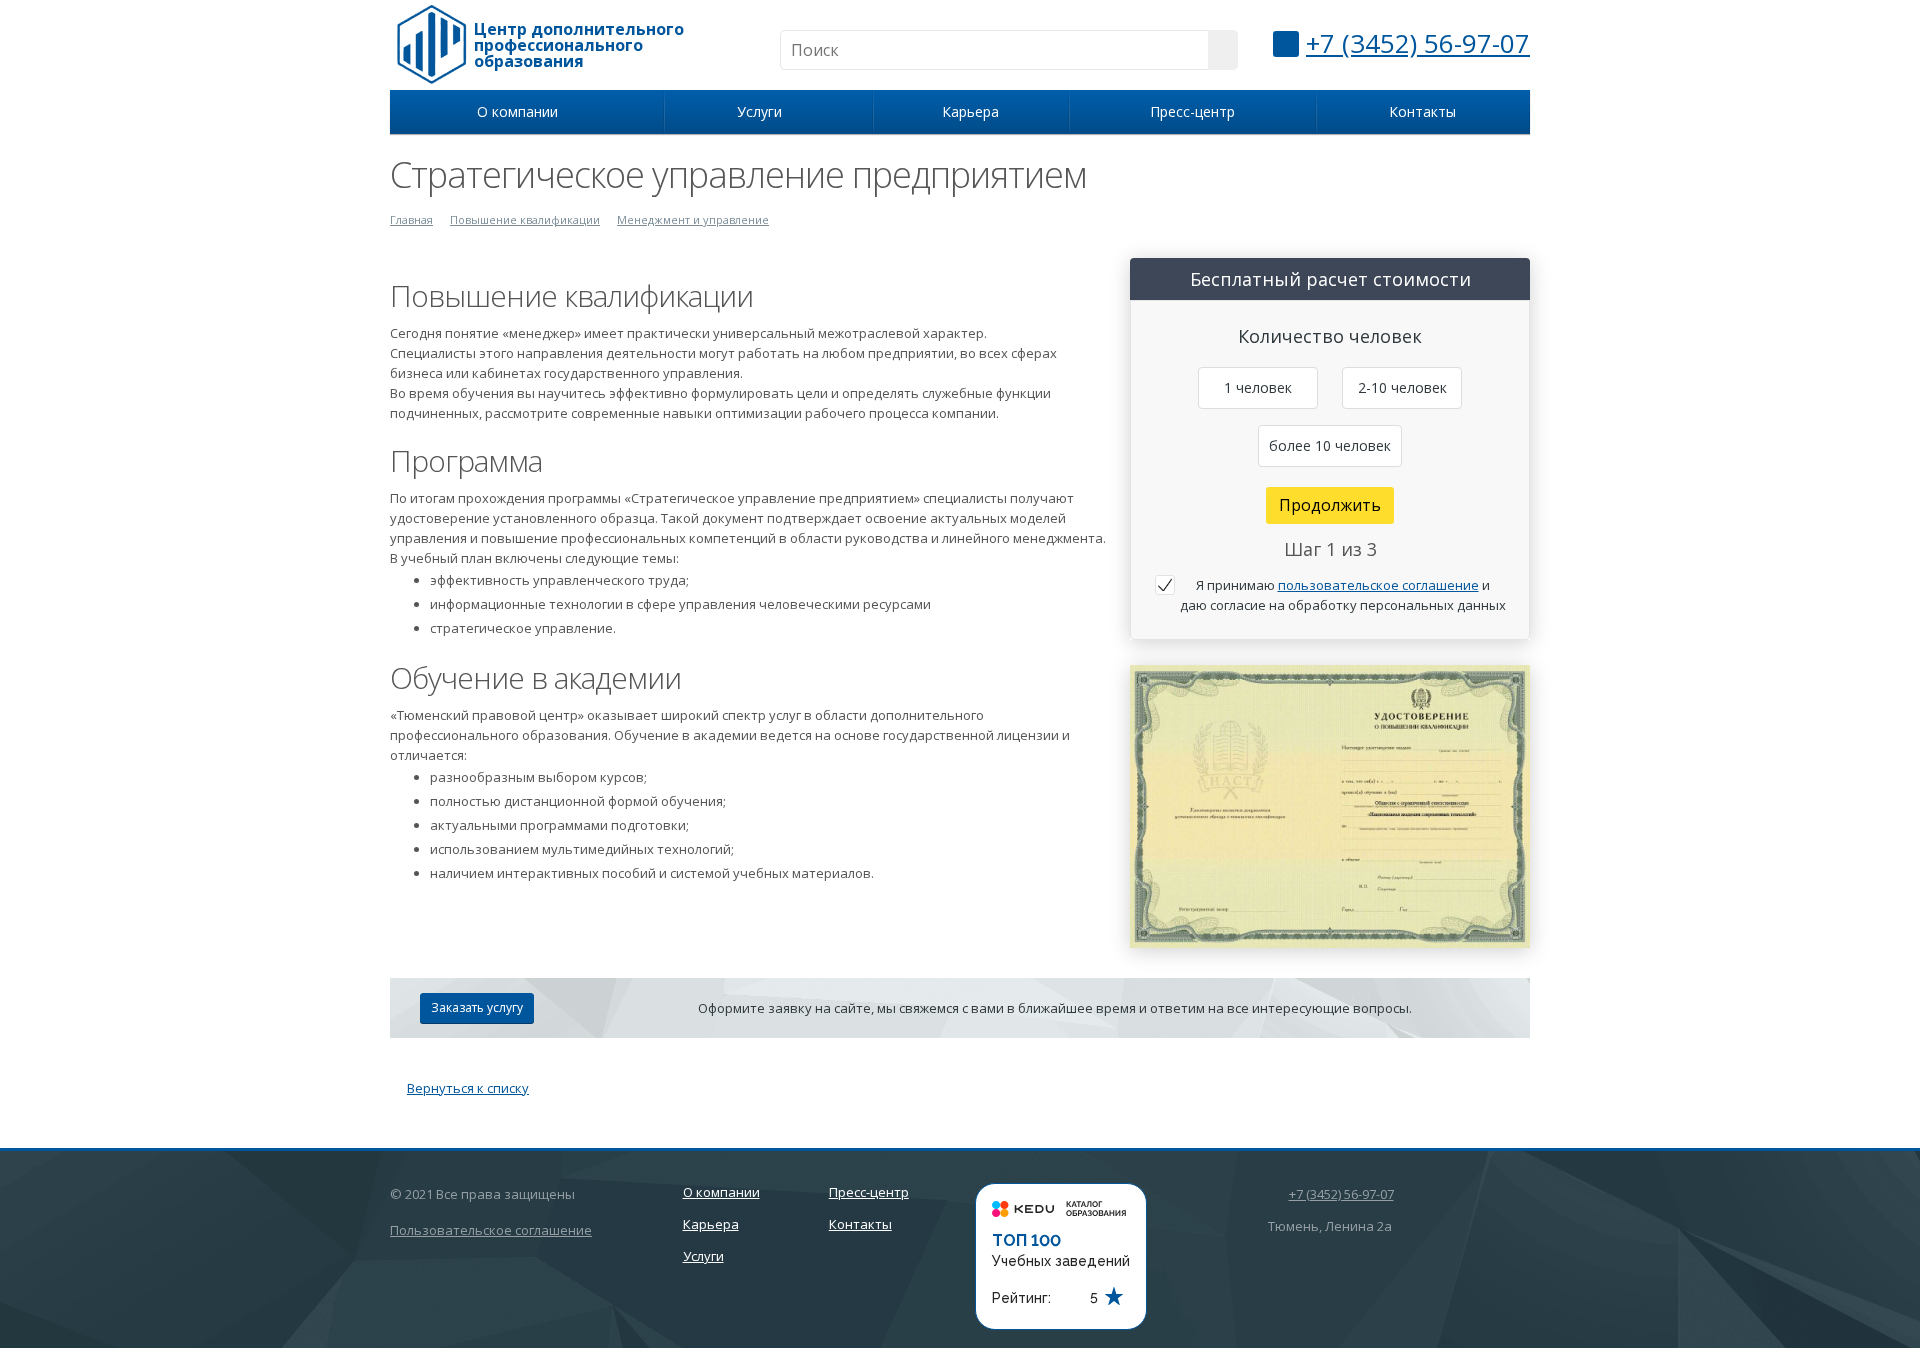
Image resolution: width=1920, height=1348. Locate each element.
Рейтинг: (1021, 1298)
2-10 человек (1402, 387)
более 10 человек (1330, 445)
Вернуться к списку (468, 1088)
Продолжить (1330, 505)
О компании (521, 111)
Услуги (763, 111)
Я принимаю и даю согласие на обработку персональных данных (1343, 595)
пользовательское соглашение (1378, 585)
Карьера (970, 111)
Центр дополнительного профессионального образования (579, 45)
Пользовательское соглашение (491, 1230)
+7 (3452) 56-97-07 (1418, 43)
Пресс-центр (1192, 111)
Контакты (1422, 111)
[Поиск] (1223, 50)
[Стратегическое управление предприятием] (1330, 675)
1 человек (1258, 387)
